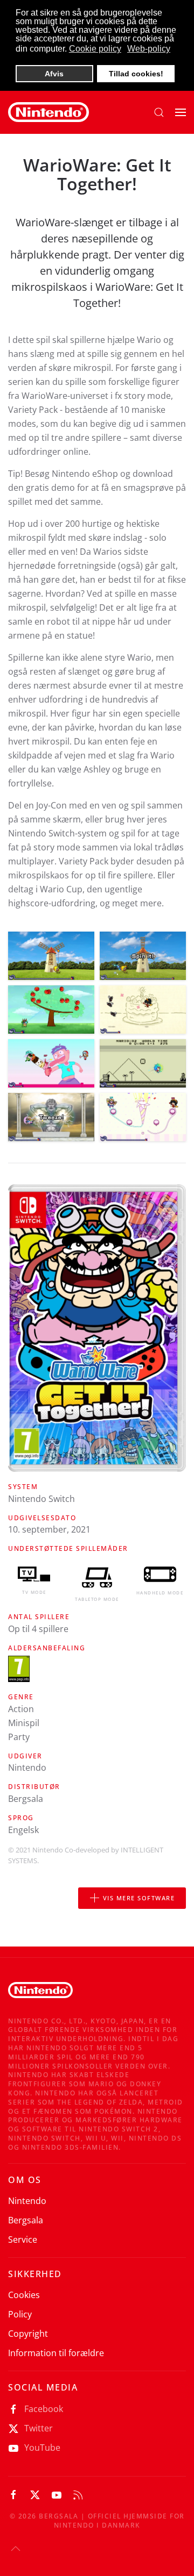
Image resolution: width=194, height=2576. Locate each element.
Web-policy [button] (149, 49)
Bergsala (26, 2220)
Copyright (28, 2334)
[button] (159, 112)
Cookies (24, 2295)
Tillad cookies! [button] (136, 74)
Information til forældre (56, 2353)
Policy (20, 2314)
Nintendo (27, 2201)
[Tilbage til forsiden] (48, 112)
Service (23, 2239)
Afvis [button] (54, 74)
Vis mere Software (139, 1898)
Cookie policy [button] (95, 49)
